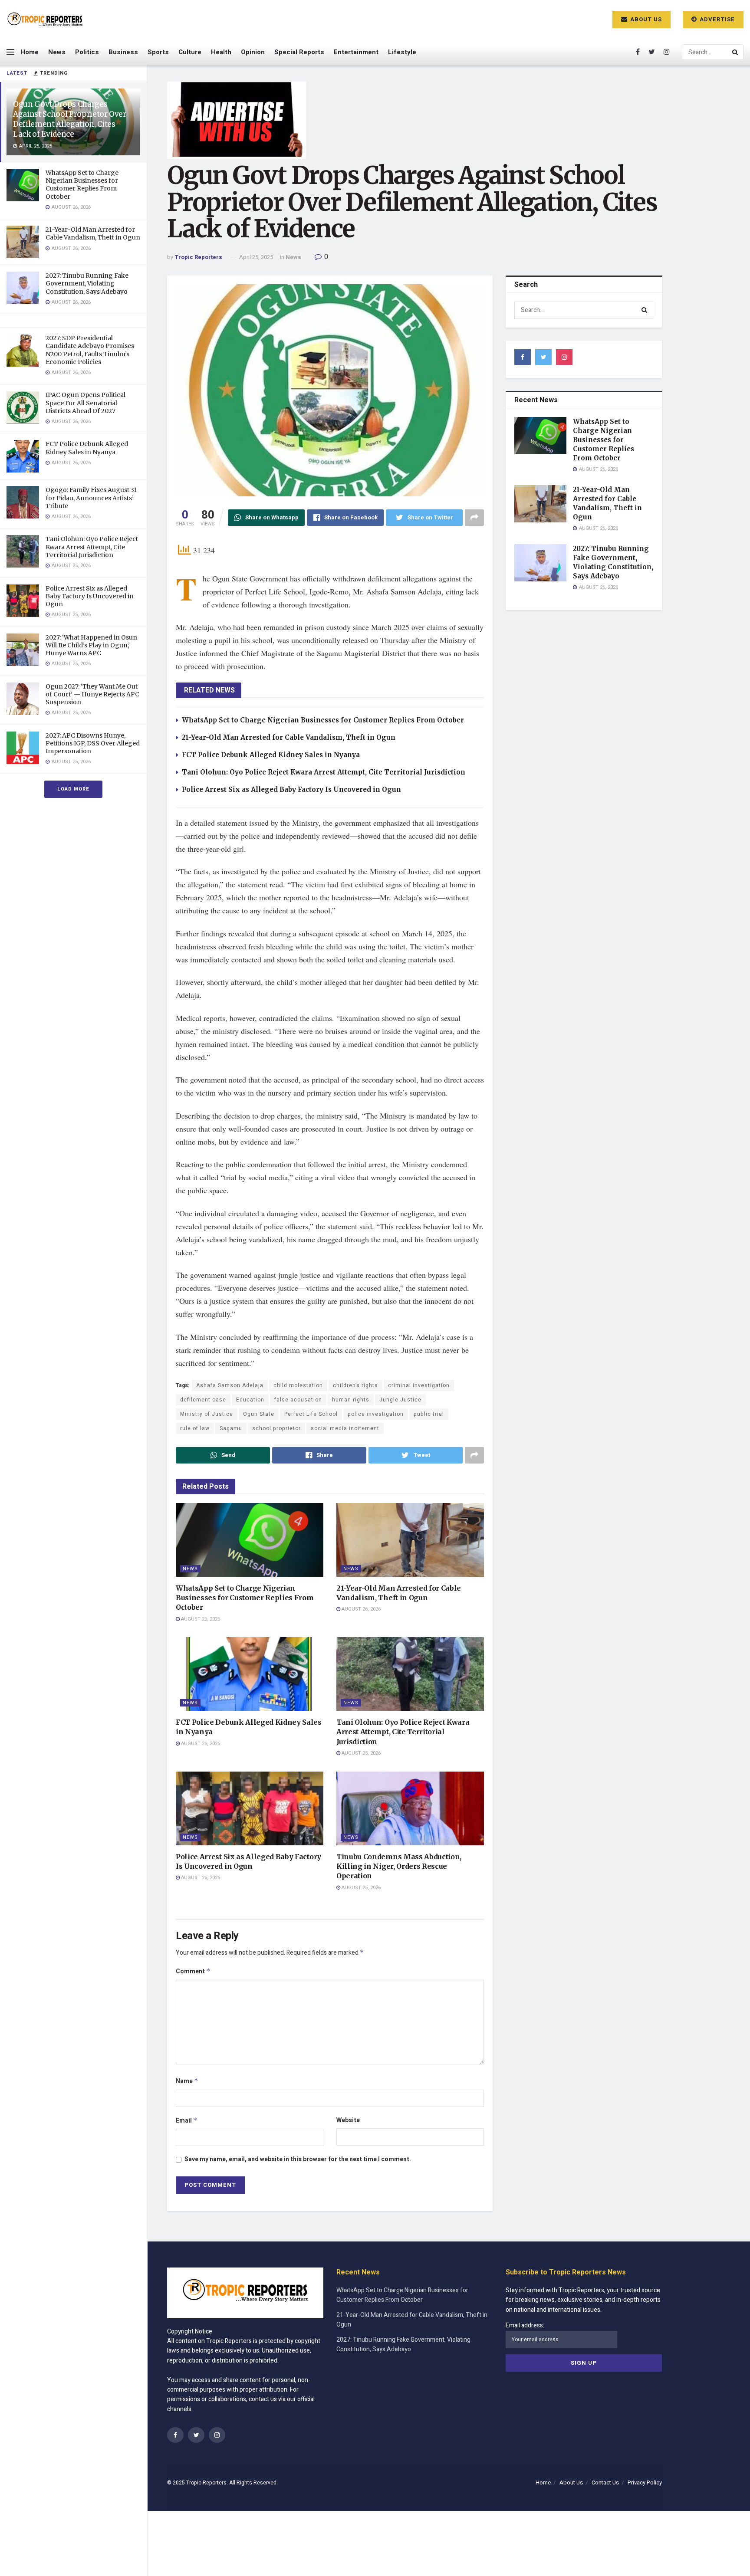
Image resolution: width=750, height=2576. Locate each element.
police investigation (376, 1414)
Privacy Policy (645, 2482)
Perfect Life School (311, 1414)
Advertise (716, 19)
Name (187, 2081)
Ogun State (259, 1414)
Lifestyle (402, 52)
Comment (193, 1971)
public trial (429, 1414)
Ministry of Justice (207, 1414)
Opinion (253, 52)
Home (30, 52)
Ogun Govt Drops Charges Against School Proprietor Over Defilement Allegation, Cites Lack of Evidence (70, 119)
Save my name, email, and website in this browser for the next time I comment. (298, 2159)
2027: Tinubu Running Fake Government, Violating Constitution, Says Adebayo (87, 283)
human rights (351, 1400)
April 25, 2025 (256, 257)
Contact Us (605, 2482)
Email (187, 2121)
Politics (87, 52)
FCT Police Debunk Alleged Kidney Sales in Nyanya (87, 448)
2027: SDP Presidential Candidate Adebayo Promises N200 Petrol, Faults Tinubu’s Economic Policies (90, 350)
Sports (158, 52)
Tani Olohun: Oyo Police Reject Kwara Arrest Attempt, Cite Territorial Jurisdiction (92, 547)
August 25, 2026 (360, 1753)
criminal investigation (419, 1385)
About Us (645, 19)
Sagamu (231, 1428)
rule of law (195, 1428)
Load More (73, 789)
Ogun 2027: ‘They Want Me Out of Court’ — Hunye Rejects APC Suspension (92, 694)
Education (250, 1400)
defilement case (203, 1400)
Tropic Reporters (198, 257)
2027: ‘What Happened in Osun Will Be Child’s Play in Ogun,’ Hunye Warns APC (91, 645)
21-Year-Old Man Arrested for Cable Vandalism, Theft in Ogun (93, 233)
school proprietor (276, 1428)
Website (348, 2120)
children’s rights (355, 1385)
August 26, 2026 (200, 1619)
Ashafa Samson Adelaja (230, 1385)
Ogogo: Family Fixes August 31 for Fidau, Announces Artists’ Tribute (91, 498)
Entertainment (356, 52)
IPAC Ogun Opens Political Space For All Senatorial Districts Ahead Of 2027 (86, 403)
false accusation (298, 1400)
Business (123, 52)
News (57, 52)
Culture (190, 52)
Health (221, 52)
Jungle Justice (400, 1400)
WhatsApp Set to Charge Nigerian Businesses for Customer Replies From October (82, 185)
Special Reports (299, 52)
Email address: (525, 2325)
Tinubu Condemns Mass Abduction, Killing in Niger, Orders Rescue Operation (399, 1866)
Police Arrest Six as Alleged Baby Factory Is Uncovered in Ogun (90, 596)
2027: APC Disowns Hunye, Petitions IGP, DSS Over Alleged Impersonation (93, 743)
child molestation (298, 1385)
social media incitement (345, 1428)
